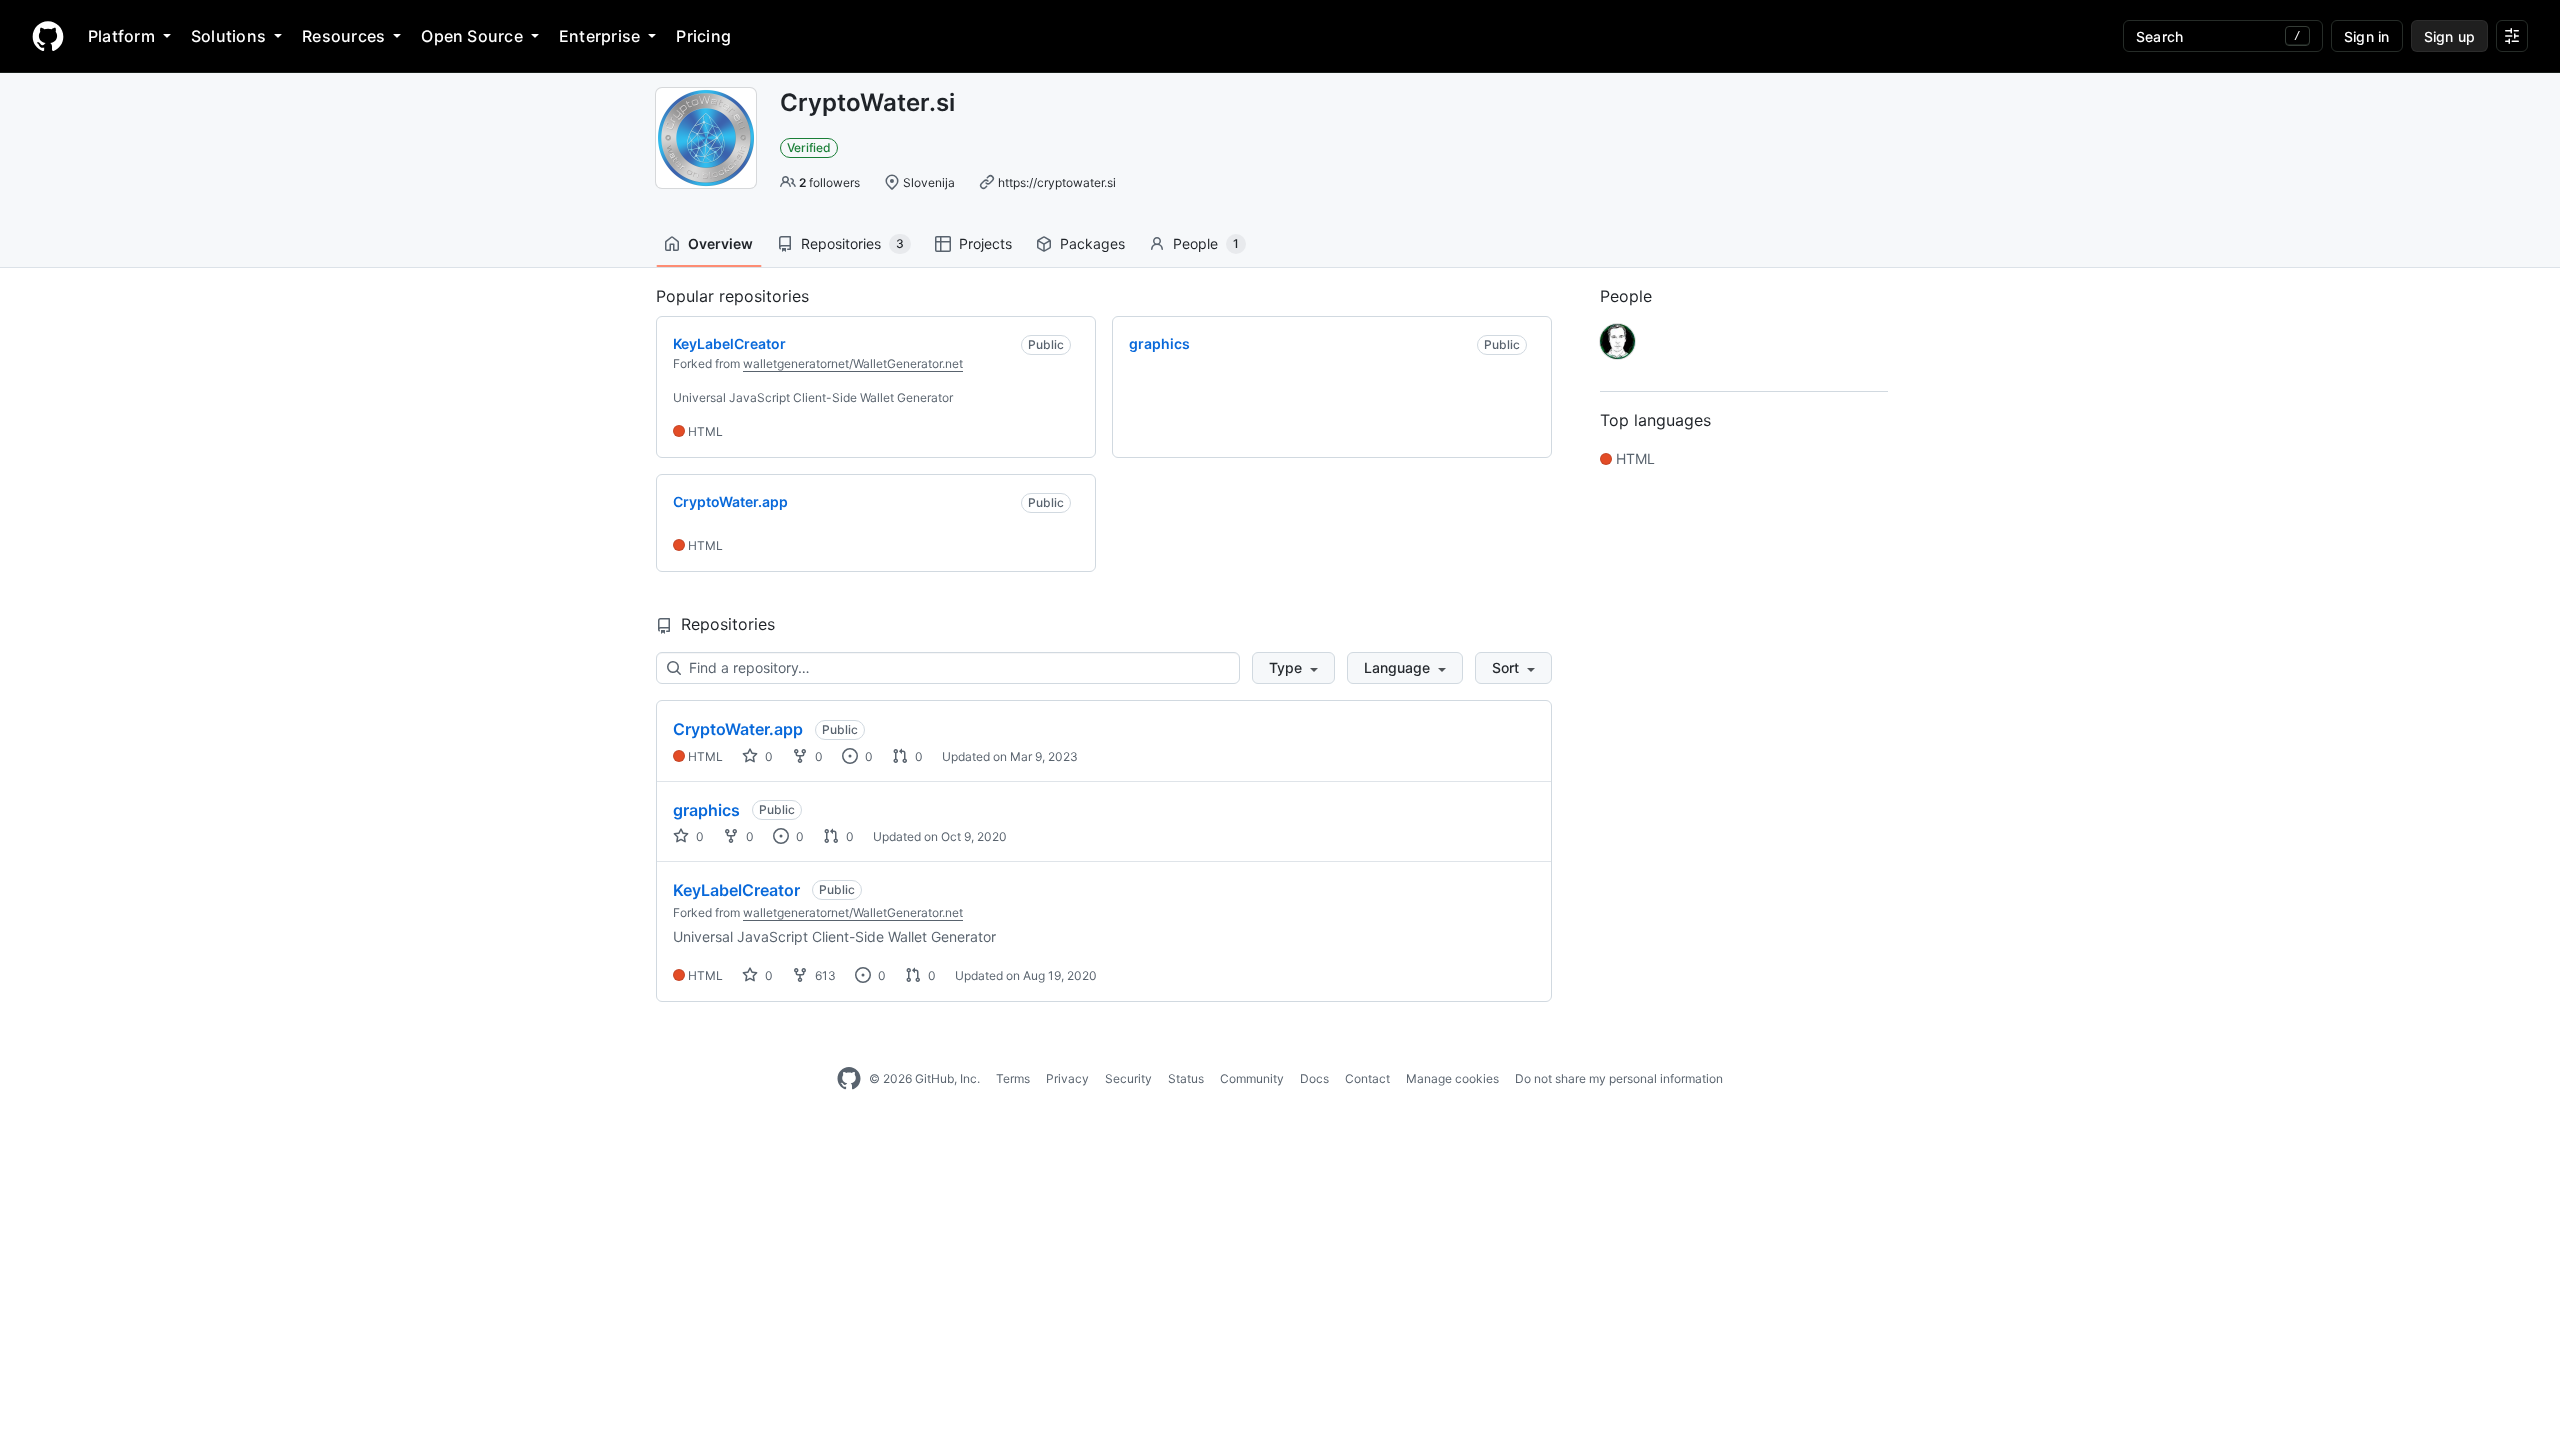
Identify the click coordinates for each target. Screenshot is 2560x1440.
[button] (1293, 668)
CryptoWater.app (738, 729)
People (1206, 243)
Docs (1314, 1078)
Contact (1367, 1078)
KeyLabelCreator (736, 890)
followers (829, 182)
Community (1252, 1078)
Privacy (1067, 1078)
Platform (121, 36)
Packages (1092, 243)
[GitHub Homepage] (849, 1079)
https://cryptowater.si (1057, 182)
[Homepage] (48, 36)
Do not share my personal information (1619, 1078)
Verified (809, 147)
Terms (1013, 1078)
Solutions (228, 36)
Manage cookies (1452, 1078)
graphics (706, 810)
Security (1128, 1078)
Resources (343, 36)
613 (824, 975)
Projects (985, 243)
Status (1186, 1078)
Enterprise (599, 36)
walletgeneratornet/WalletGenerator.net (853, 363)
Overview (720, 243)
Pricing (703, 36)
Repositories (852, 243)
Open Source (472, 36)
